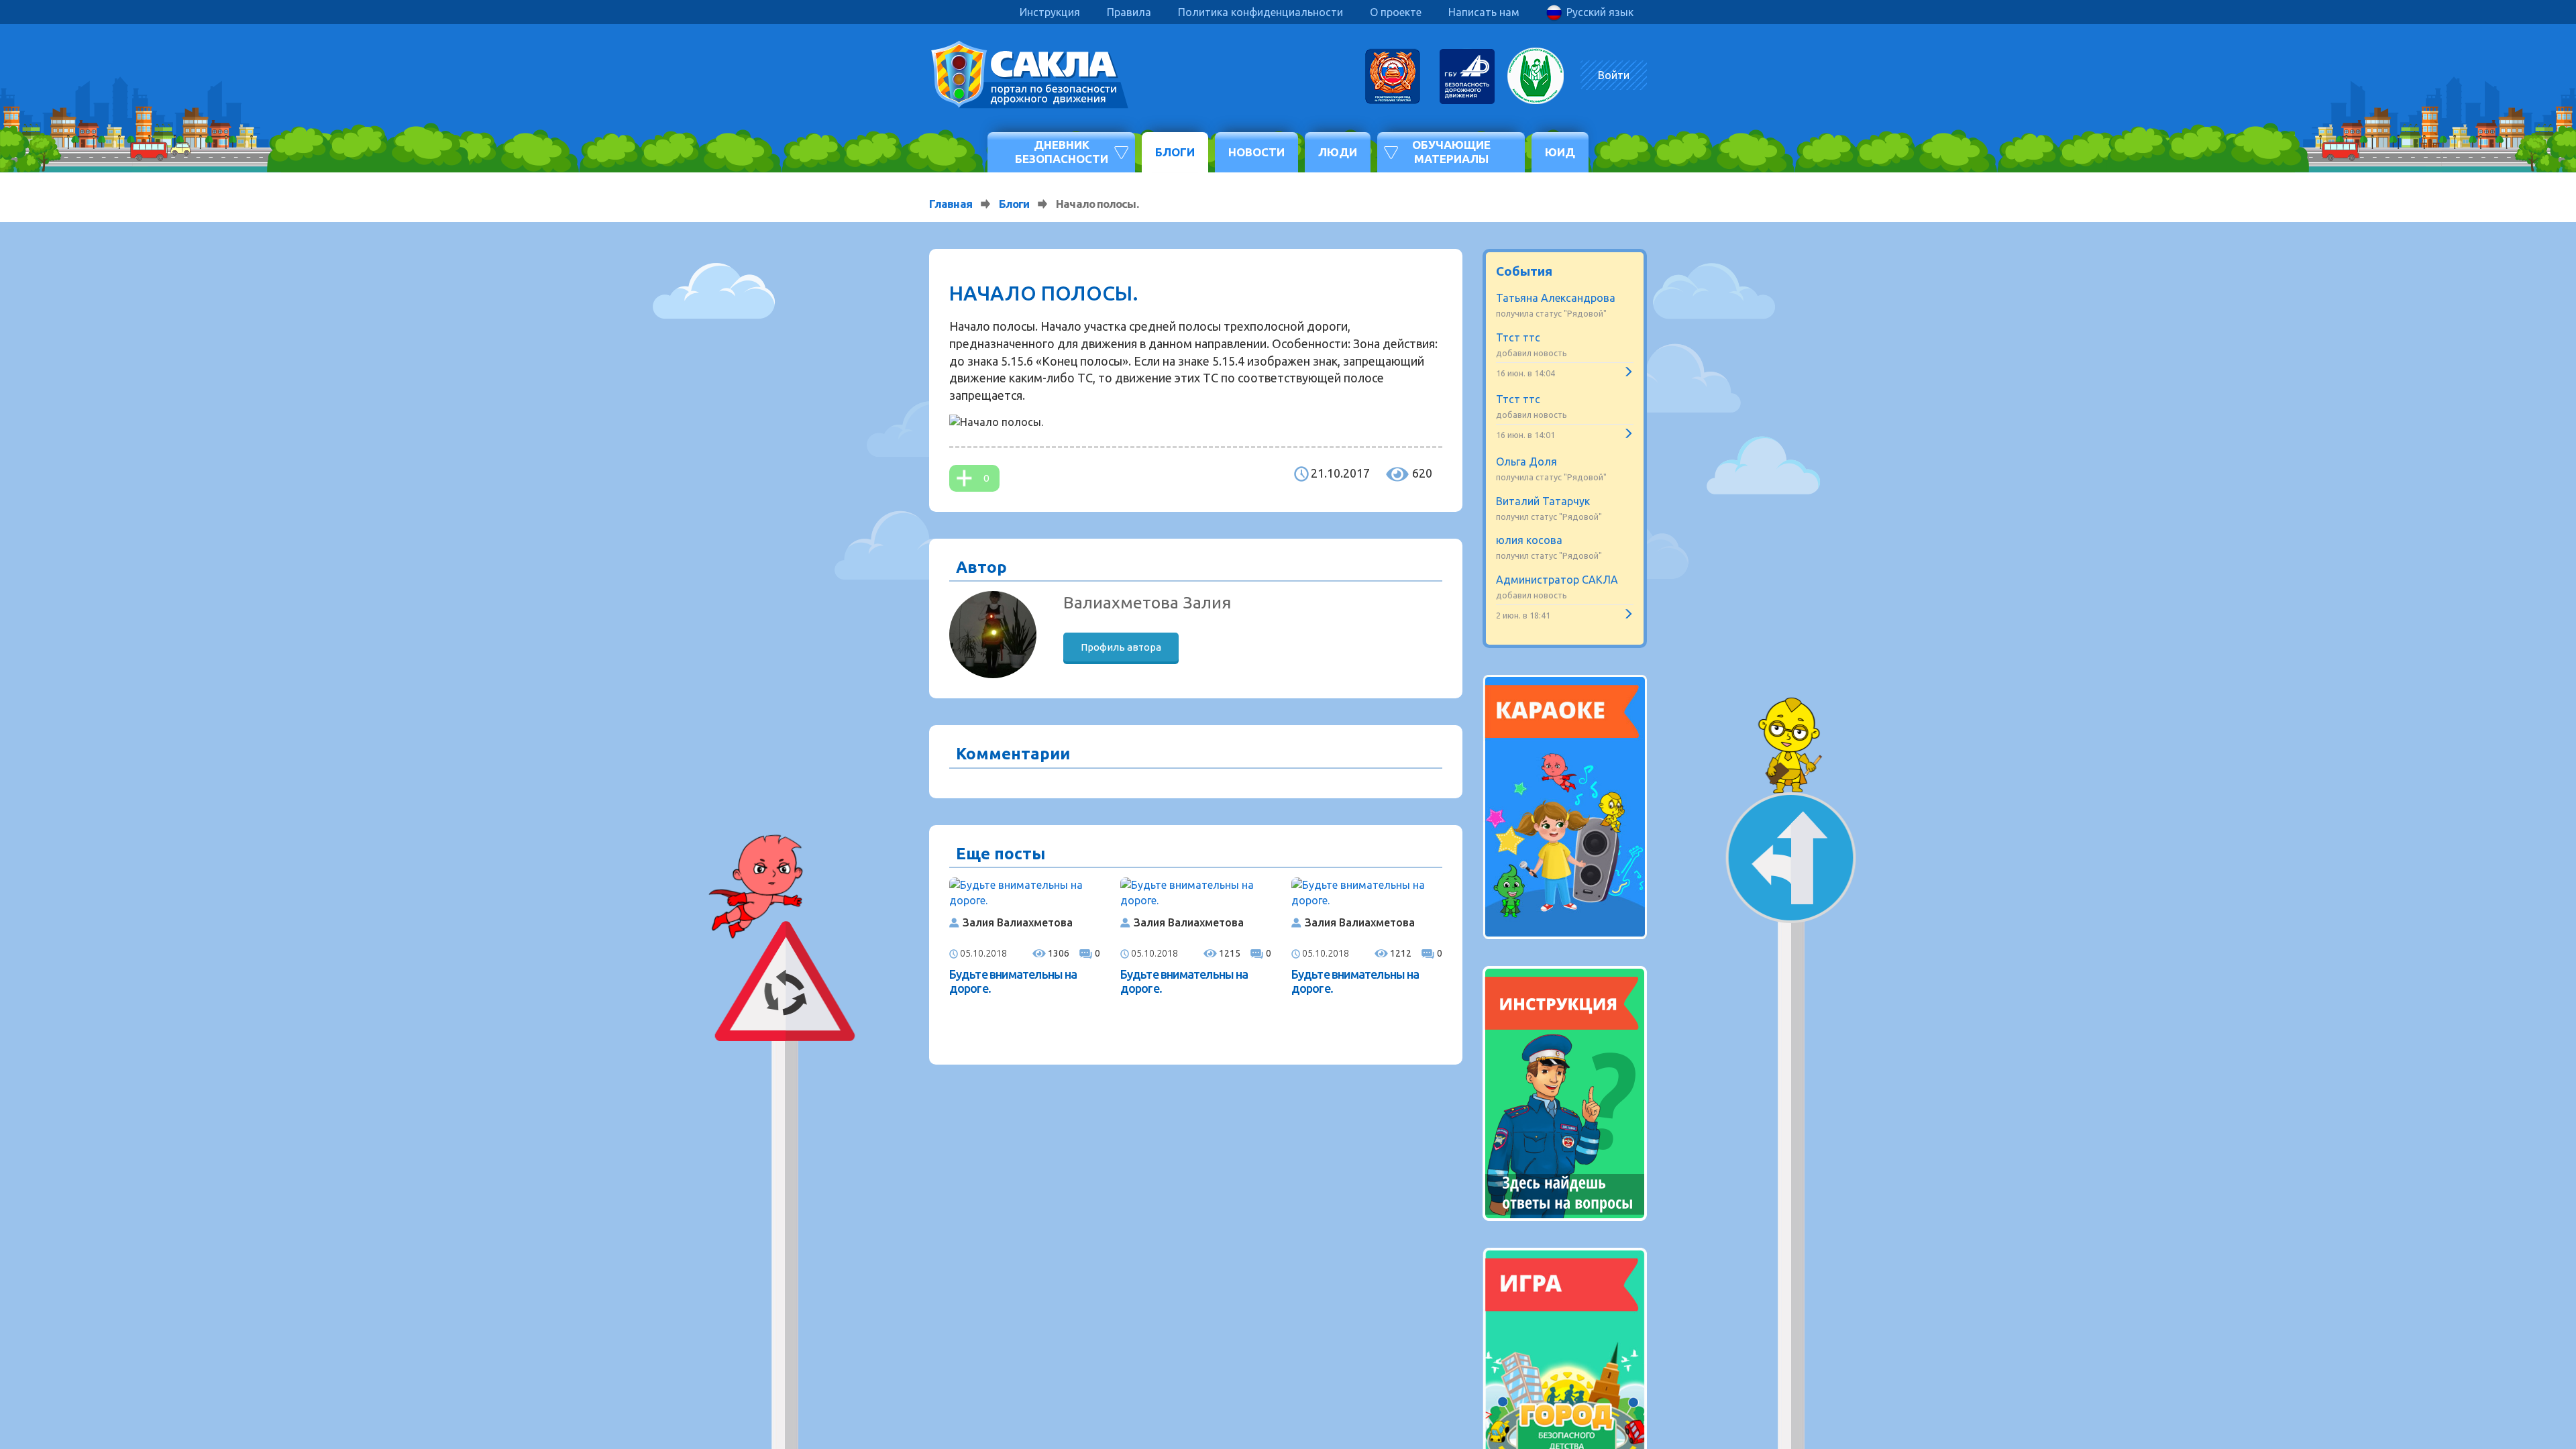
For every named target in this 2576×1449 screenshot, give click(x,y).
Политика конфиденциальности (1260, 12)
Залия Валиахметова (1018, 922)
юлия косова (1529, 540)
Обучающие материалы (1451, 151)
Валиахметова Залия (1147, 602)
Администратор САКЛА (1557, 580)
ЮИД (1560, 152)
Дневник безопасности (1062, 151)
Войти (1614, 75)
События (1524, 271)
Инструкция (1050, 12)
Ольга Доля (1526, 462)
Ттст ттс (1518, 337)
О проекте (1396, 12)
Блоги (1175, 152)
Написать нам (1484, 12)
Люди (1338, 152)
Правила (1129, 12)
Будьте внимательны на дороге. (1013, 981)
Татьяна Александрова (1556, 298)
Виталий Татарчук (1543, 501)
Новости (1256, 152)
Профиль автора (1121, 647)
